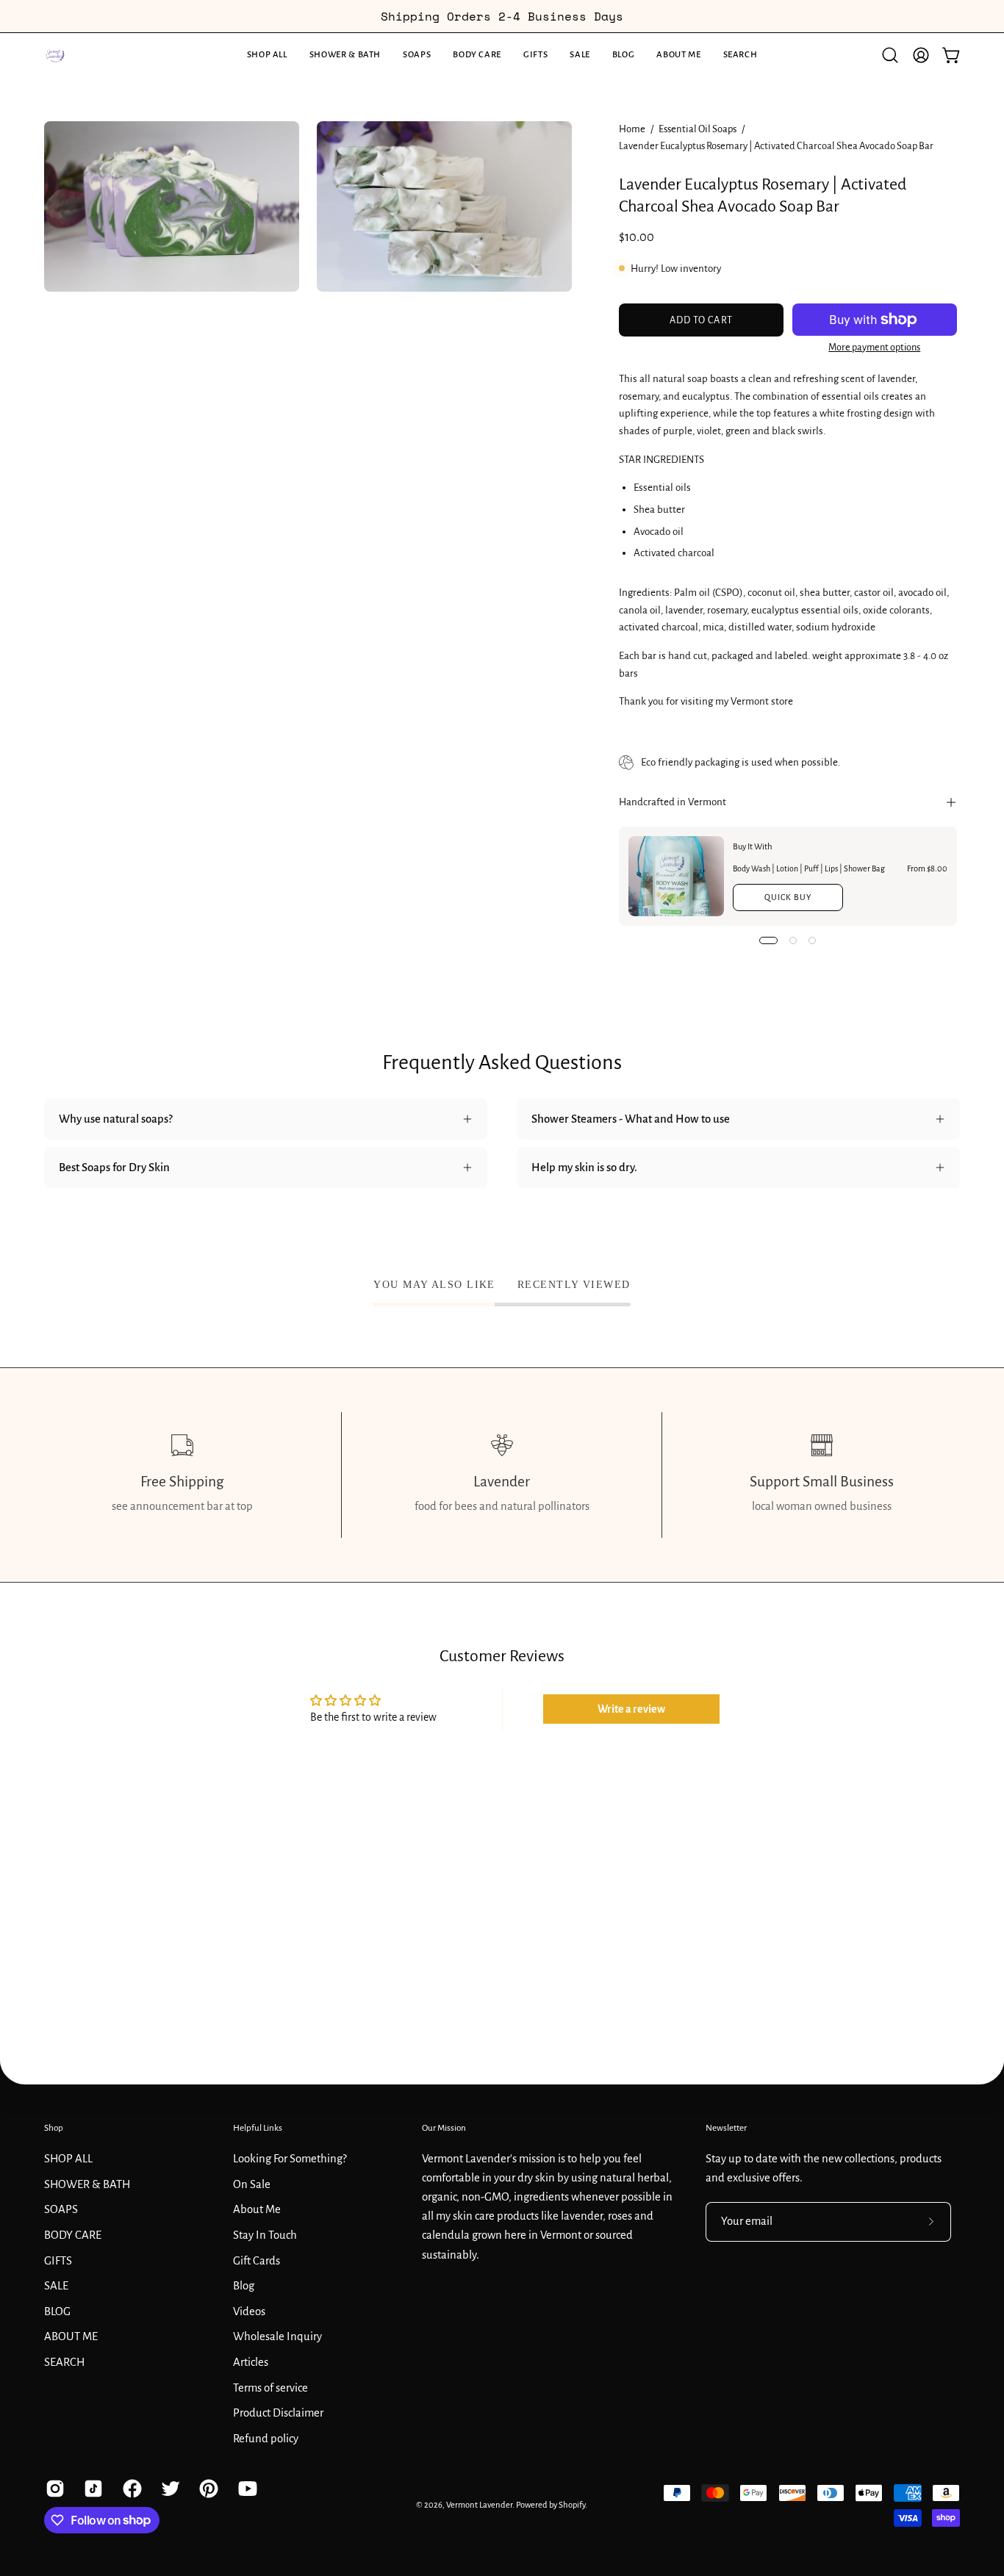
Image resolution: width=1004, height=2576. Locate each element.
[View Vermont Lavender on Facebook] (131, 2489)
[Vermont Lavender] (55, 55)
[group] (502, 16)
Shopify (572, 2505)
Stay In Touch (265, 2234)
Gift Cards (257, 2260)
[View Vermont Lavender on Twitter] (169, 2489)
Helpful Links (258, 2128)
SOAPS (61, 2209)
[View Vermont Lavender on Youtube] (246, 2489)
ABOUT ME (71, 2336)
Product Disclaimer (278, 2413)
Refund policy (266, 2438)
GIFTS (58, 2260)
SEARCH (64, 2361)
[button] (345, 55)
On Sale (252, 2184)
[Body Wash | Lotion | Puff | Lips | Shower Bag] (676, 876)
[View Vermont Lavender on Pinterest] (207, 2489)
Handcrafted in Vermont (673, 802)
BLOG (57, 2311)
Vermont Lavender (479, 2505)
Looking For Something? (290, 2158)
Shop (54, 2128)
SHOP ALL (68, 2158)
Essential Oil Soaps (698, 129)
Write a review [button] (631, 1709)
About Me (257, 2209)
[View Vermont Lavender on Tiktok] (92, 2489)
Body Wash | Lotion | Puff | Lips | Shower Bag (809, 868)
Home (632, 129)
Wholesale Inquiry (277, 2336)
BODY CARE (73, 2234)
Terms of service (270, 2387)
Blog (244, 2286)
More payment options (874, 348)
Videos (249, 2311)
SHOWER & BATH (87, 2184)
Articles (251, 2361)
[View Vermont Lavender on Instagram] (54, 2489)
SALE (56, 2286)
